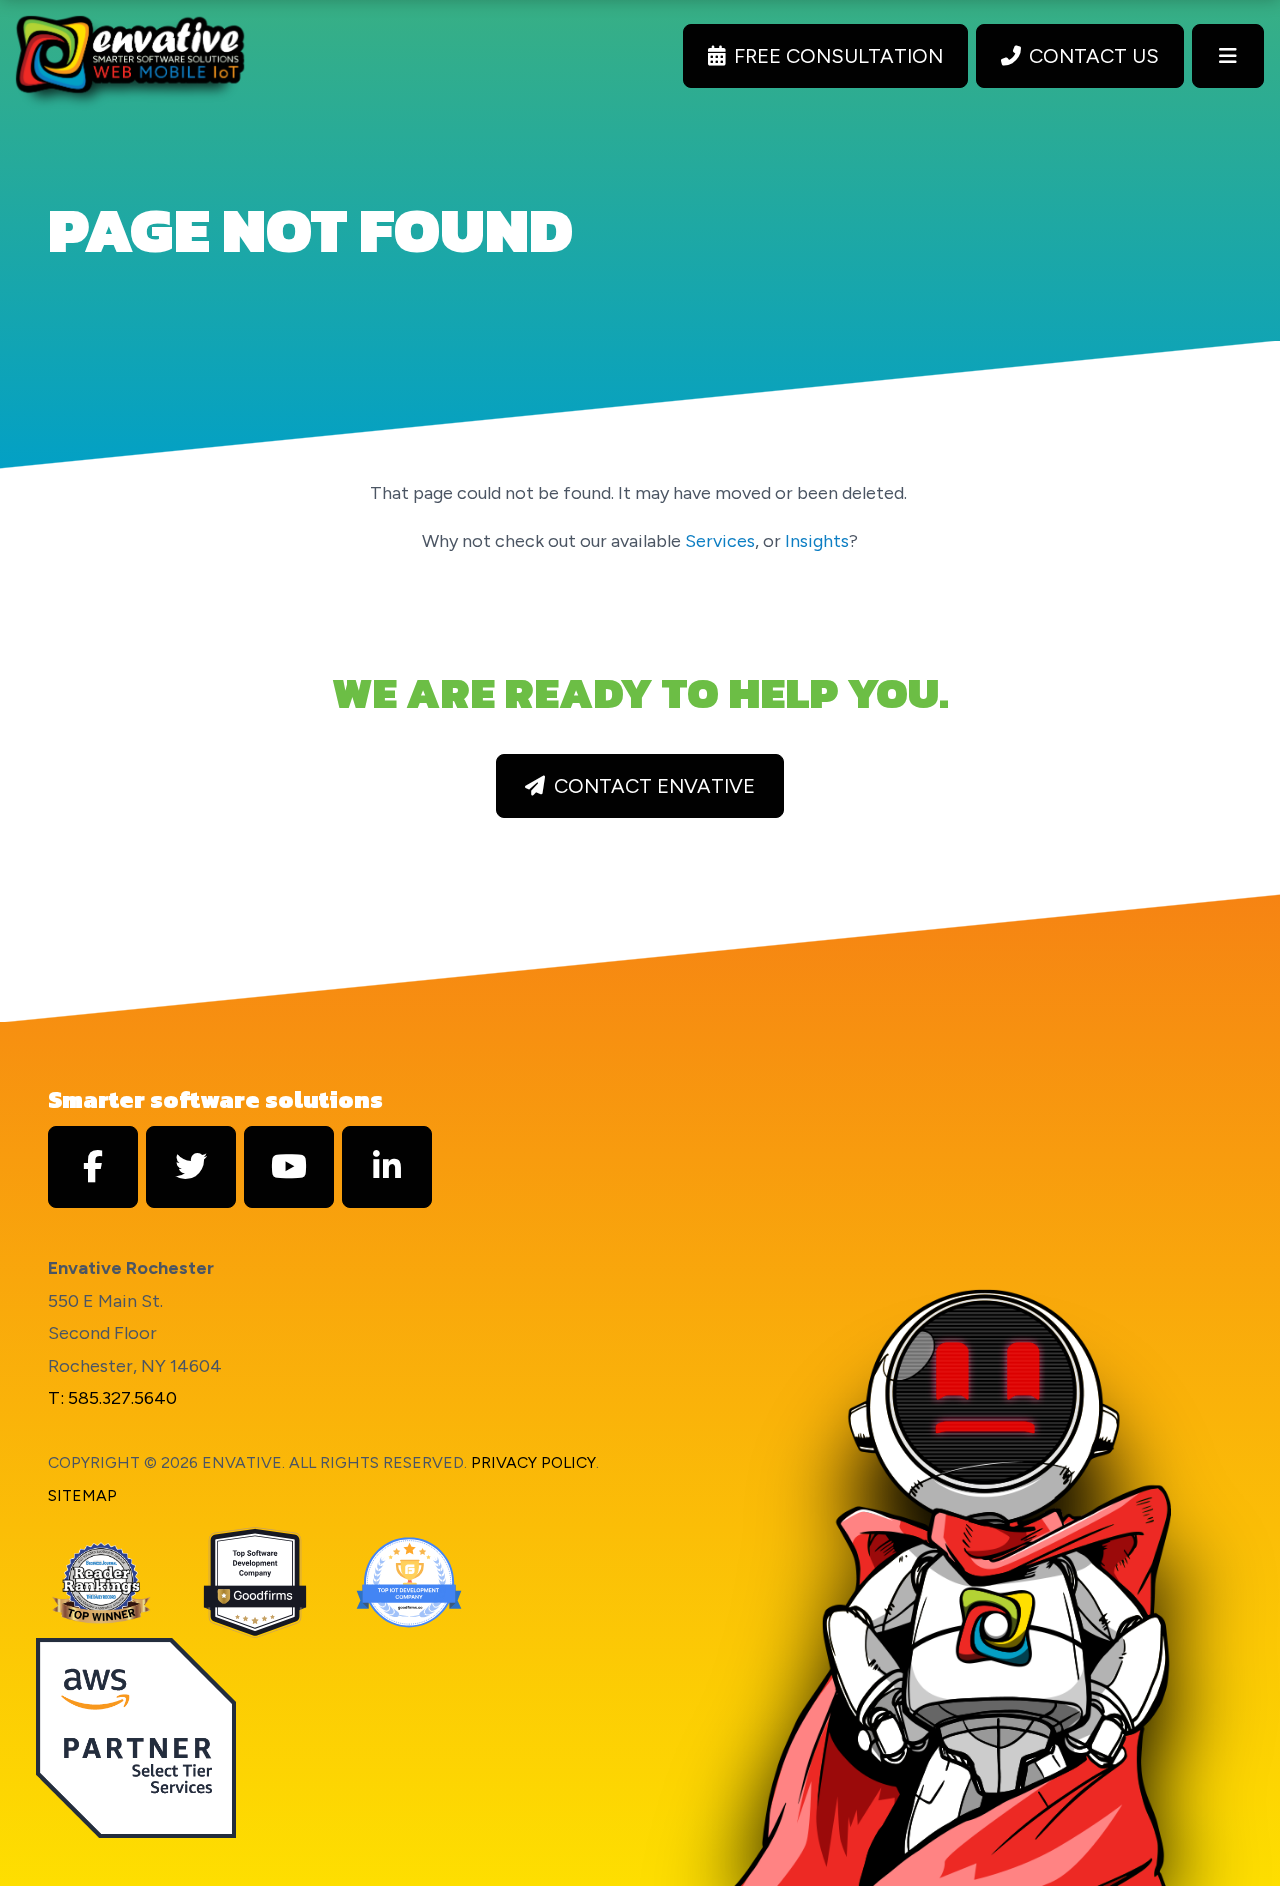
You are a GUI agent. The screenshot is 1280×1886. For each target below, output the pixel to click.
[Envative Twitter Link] (191, 1167)
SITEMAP (82, 1495)
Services (720, 541)
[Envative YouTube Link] (289, 1167)
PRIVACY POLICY (533, 1462)
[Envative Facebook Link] (93, 1167)
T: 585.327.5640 (112, 1398)
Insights (817, 541)
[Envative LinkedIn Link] (387, 1167)
